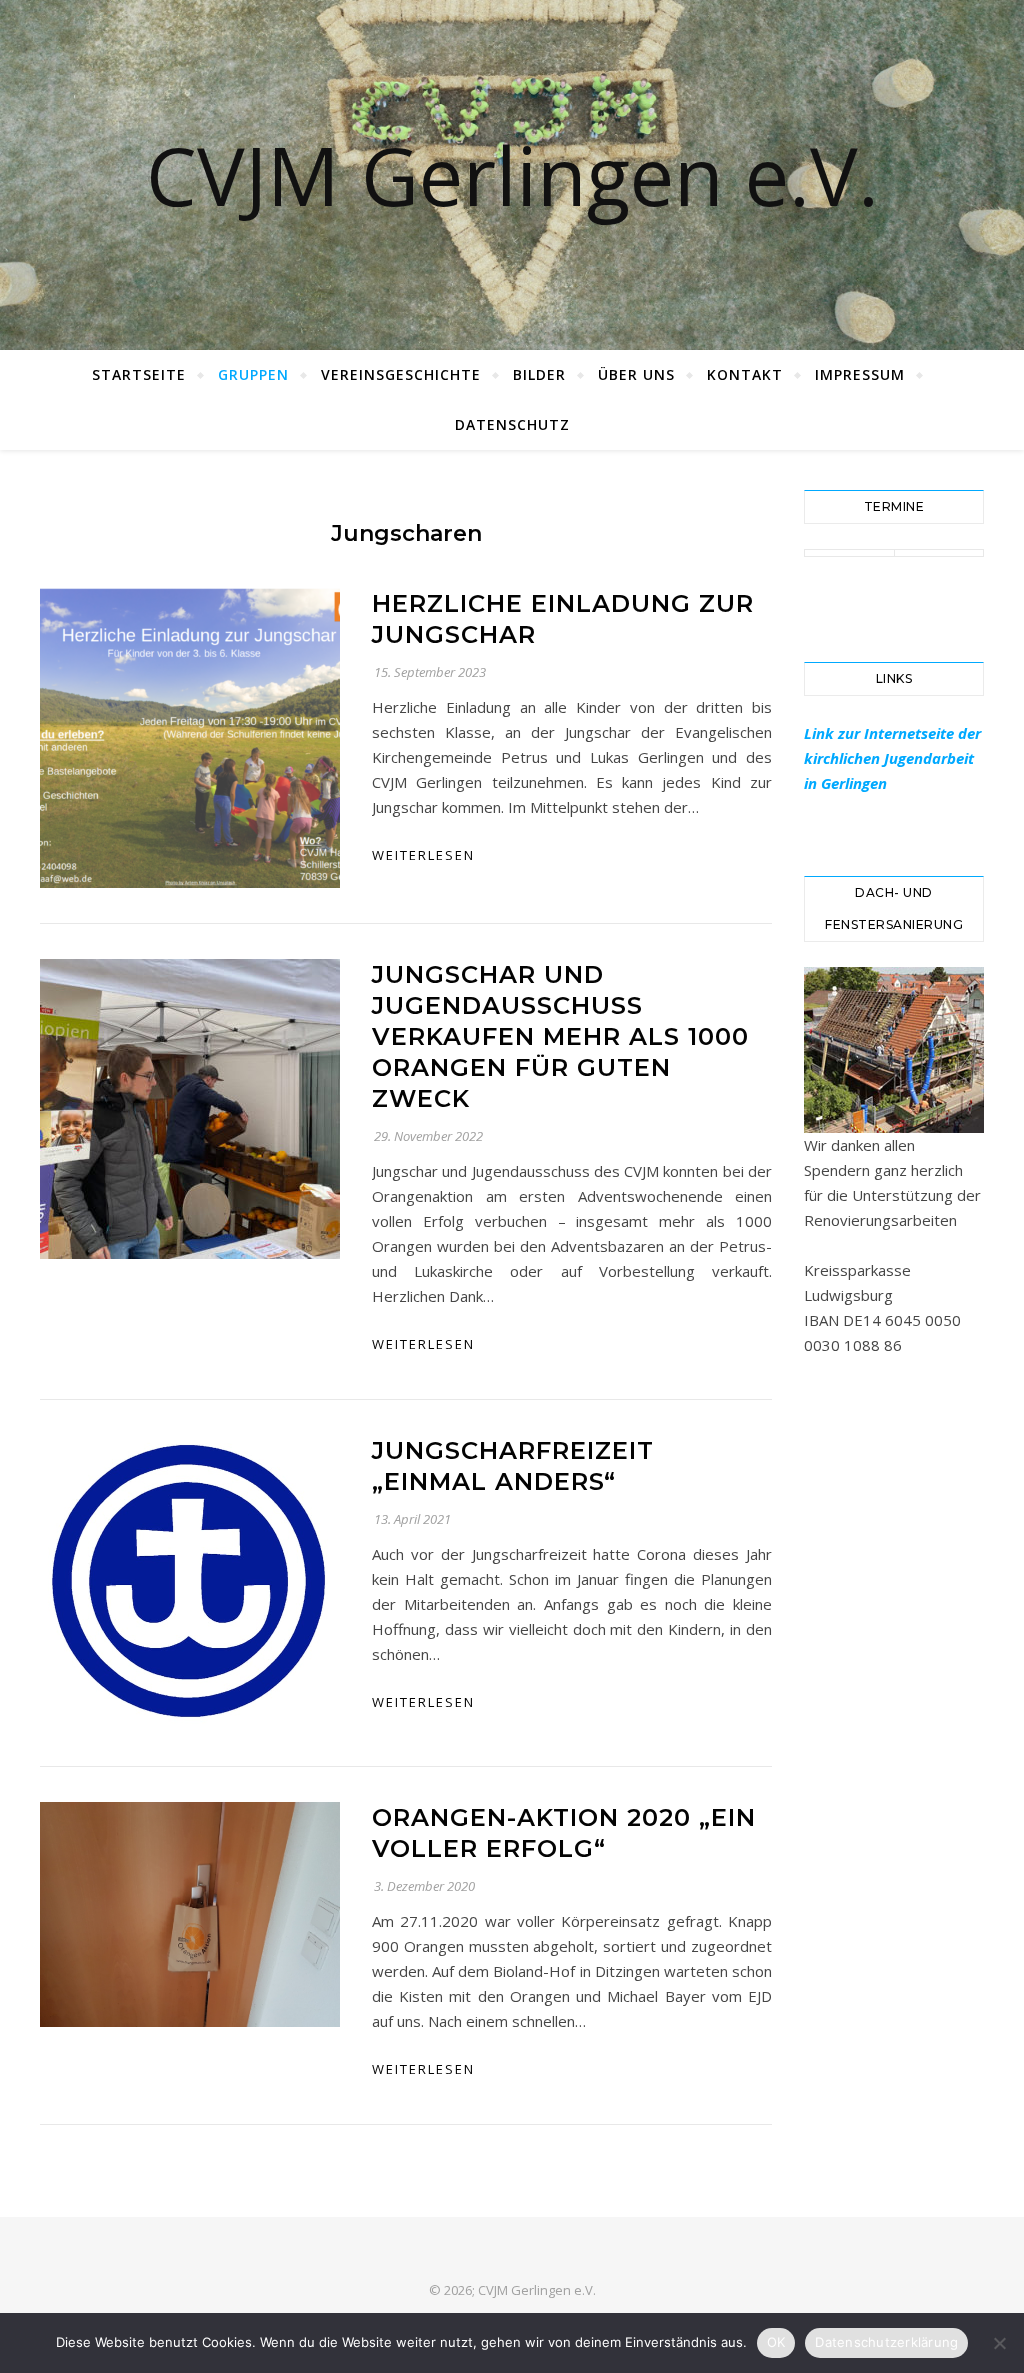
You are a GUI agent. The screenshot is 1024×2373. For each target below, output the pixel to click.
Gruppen (253, 374)
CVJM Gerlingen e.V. (512, 175)
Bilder (539, 374)
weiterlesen (423, 855)
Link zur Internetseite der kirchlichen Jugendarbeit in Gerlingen (892, 758)
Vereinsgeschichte (401, 374)
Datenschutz (512, 424)
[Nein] (999, 2343)
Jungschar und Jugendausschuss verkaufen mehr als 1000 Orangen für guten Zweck (560, 1036)
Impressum (860, 374)
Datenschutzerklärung (886, 2342)
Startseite (139, 374)
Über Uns (636, 374)
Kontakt (745, 374)
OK (776, 2342)
